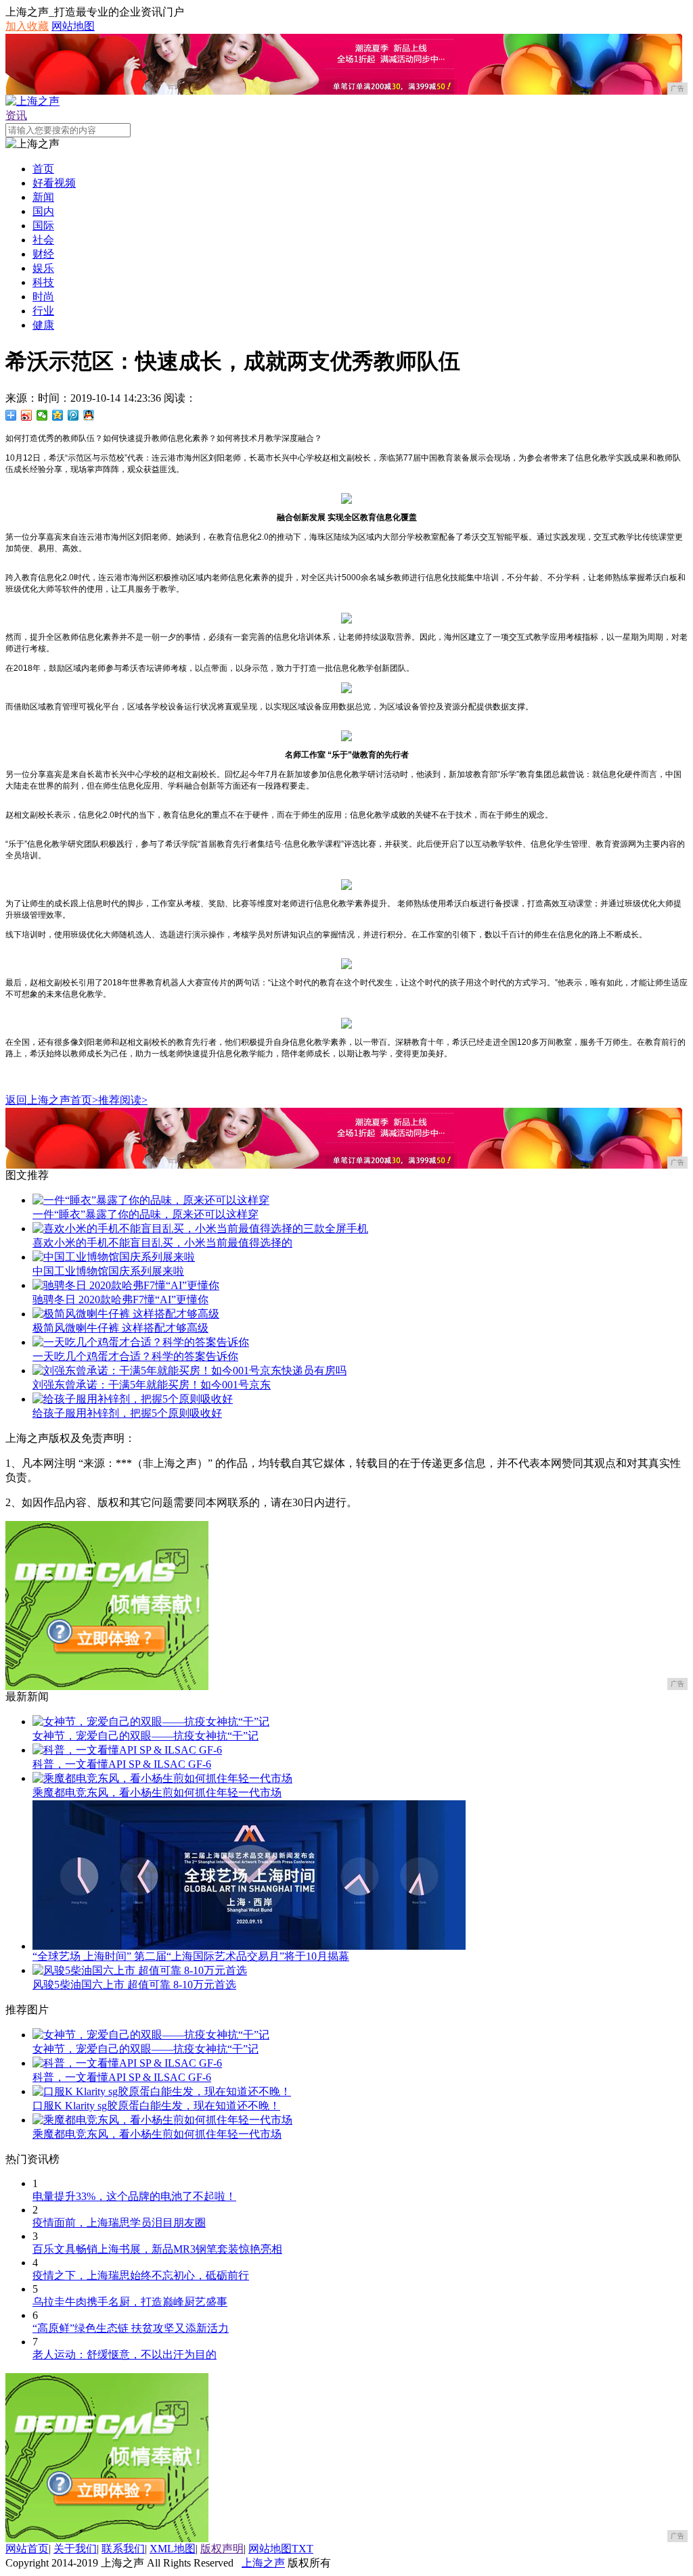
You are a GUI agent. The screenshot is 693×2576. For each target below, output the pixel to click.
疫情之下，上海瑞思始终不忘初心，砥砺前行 (141, 2275)
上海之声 (263, 2563)
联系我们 (123, 2549)
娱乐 (43, 268)
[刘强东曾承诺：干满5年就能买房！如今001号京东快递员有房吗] (189, 1371)
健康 (43, 325)
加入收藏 (27, 26)
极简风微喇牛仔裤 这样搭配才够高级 (120, 1328)
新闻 (43, 197)
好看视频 (54, 183)
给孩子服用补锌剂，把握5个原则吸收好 (127, 1413)
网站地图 (73, 26)
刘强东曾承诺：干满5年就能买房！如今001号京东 (152, 1385)
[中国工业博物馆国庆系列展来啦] (114, 1257)
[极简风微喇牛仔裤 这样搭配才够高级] (126, 1314)
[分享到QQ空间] (58, 415)
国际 (43, 226)
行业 (43, 311)
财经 (43, 254)
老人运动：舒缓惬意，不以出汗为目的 (125, 2355)
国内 (43, 211)
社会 (43, 240)
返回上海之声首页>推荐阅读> (76, 1100)
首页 (43, 169)
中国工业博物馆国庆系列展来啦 (108, 1271)
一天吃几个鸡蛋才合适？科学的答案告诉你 (135, 1356)
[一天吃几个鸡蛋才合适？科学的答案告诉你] (141, 1342)
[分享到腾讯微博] (73, 415)
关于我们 (75, 2549)
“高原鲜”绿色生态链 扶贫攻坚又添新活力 (131, 2328)
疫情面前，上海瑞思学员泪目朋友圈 (119, 2223)
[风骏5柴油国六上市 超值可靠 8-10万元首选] (140, 1970)
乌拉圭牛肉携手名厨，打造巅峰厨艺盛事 (130, 2302)
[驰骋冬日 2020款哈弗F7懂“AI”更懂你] (126, 1285)
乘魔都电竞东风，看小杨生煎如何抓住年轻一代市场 (157, 1793)
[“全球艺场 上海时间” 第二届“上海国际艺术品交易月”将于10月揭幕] (249, 1946)
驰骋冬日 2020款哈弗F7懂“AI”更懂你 (120, 1299)
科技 (43, 282)
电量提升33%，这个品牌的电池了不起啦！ (134, 2196)
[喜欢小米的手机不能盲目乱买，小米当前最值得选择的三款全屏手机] (200, 1228)
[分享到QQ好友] (89, 415)
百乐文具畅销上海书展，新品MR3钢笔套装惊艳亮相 (157, 2249)
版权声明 (222, 2549)
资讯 (16, 115)
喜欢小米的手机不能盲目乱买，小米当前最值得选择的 (162, 1243)
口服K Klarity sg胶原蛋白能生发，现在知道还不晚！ (156, 2106)
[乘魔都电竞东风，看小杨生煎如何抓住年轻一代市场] (162, 1778)
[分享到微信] (42, 415)
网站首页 (27, 2549)
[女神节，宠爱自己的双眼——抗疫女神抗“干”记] (151, 1722)
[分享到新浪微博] (27, 415)
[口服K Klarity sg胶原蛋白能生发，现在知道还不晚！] (162, 2091)
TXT (303, 2549)
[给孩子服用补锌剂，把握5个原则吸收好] (133, 1399)
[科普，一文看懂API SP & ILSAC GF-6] (127, 1750)
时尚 (43, 297)
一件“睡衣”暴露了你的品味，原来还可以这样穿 (146, 1214)
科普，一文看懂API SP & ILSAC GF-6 (122, 1764)
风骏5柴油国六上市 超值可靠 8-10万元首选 (134, 1985)
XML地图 (173, 2549)
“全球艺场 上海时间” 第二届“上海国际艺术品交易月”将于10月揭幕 (191, 1956)
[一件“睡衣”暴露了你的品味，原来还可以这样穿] (151, 1200)
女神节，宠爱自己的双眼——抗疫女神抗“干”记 (146, 1736)
